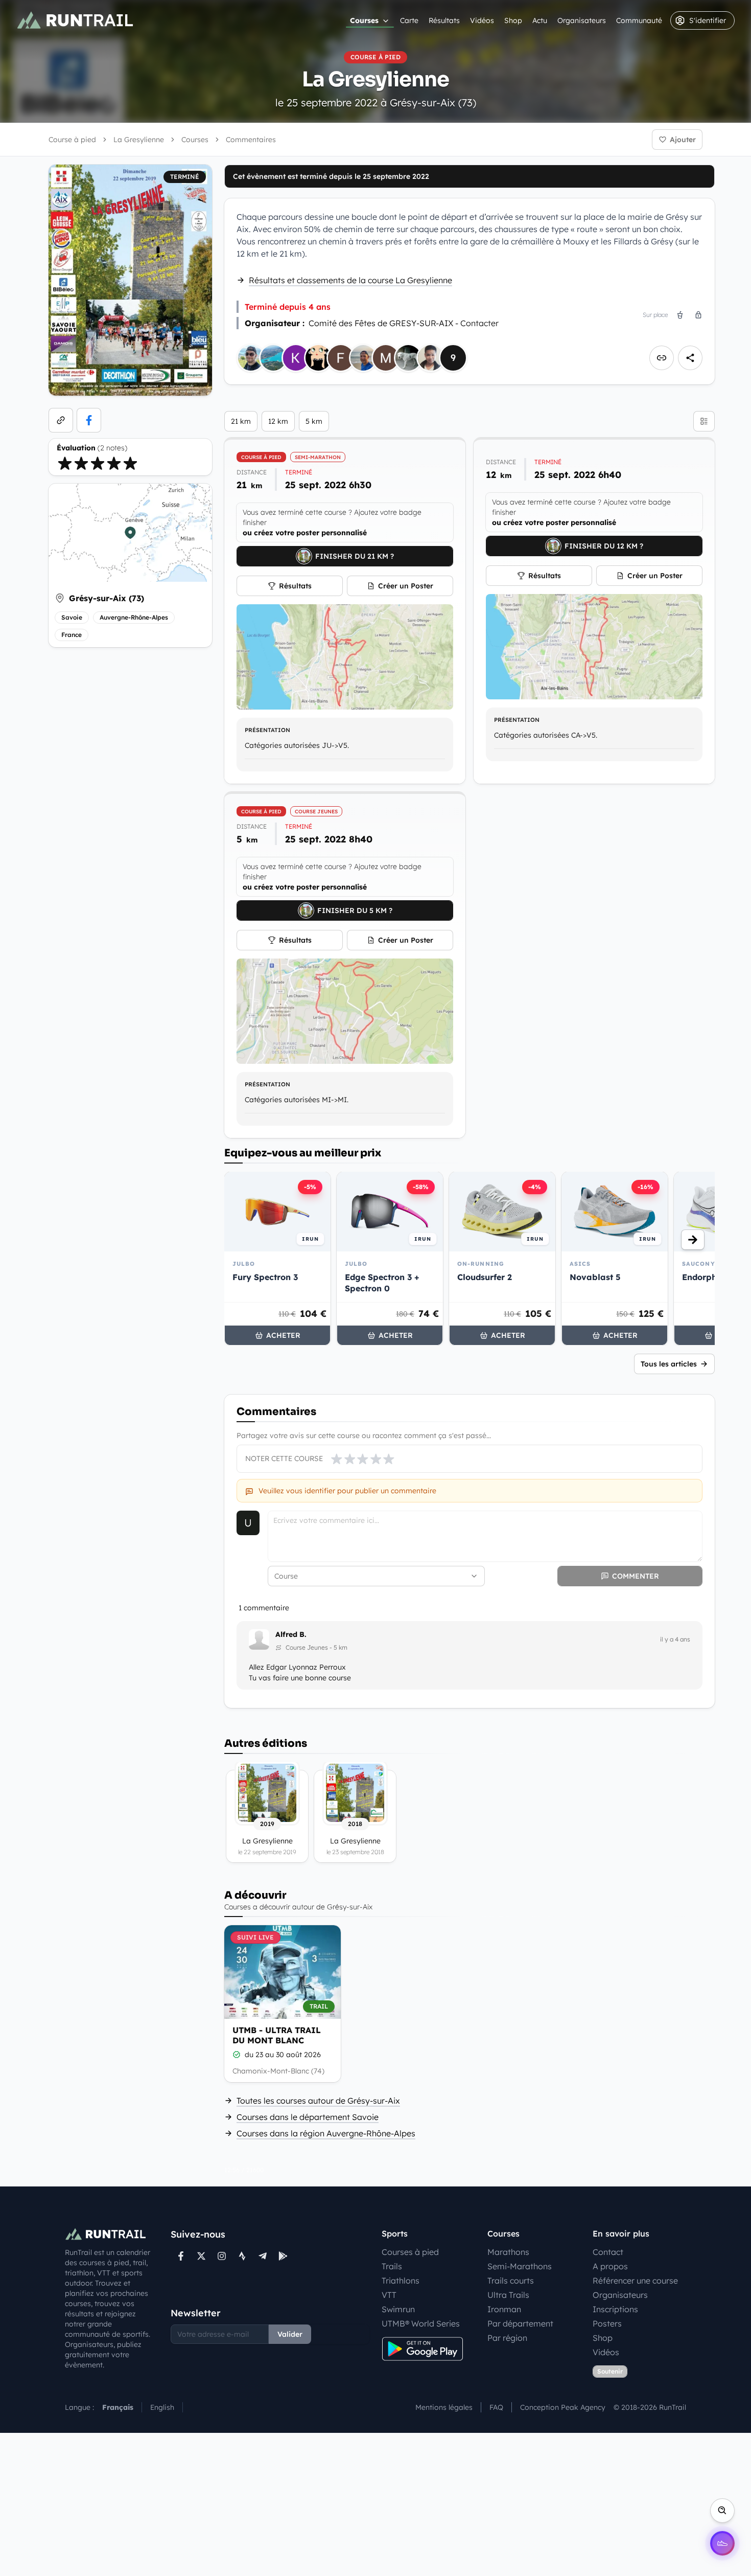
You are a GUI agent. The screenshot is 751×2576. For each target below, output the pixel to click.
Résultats (444, 20)
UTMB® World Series (421, 2323)
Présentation (267, 730)
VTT (389, 2295)
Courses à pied (410, 2252)
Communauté (639, 20)
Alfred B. (291, 1634)
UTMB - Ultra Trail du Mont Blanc (277, 2035)
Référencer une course (635, 2281)
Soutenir (610, 2371)
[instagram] (222, 2256)
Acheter (283, 1335)
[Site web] (61, 420)
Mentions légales (444, 2407)
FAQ (496, 2407)
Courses (364, 20)
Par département (520, 2323)
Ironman (504, 2309)
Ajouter (683, 140)
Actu (540, 20)
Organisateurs (582, 20)
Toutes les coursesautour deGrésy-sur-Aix (318, 2101)
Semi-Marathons (520, 2266)
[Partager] (690, 358)
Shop (513, 20)
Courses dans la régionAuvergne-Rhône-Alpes (326, 2133)
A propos (610, 2266)
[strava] (242, 2256)
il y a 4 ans (675, 1639)
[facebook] (89, 420)
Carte (409, 20)
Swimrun (398, 2309)
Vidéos (482, 20)
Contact (608, 2252)
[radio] (65, 463)
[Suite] (693, 1240)
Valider (290, 2334)
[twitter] (201, 2256)
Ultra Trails (508, 2295)
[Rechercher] (722, 2511)
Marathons (508, 2252)
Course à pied (72, 140)
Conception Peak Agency (563, 2407)
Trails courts (511, 2281)
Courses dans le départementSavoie (308, 2117)
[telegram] (263, 2256)
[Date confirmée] (237, 2055)
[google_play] (283, 2256)
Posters (607, 2323)
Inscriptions (615, 2309)
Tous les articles (669, 1364)
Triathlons (401, 2281)
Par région (507, 2338)
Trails (392, 2266)
